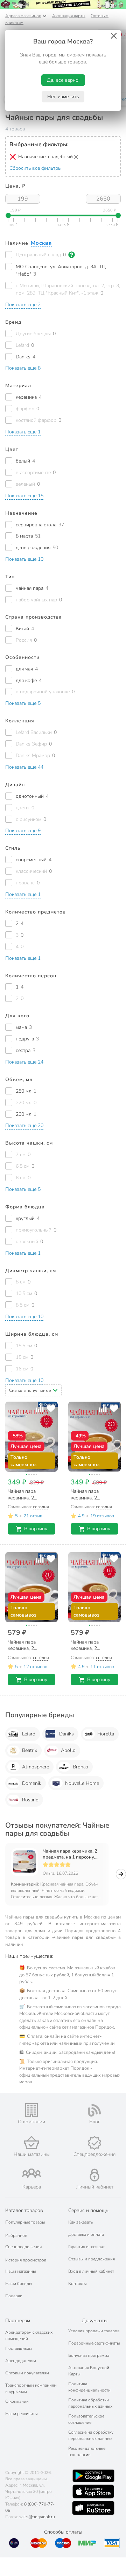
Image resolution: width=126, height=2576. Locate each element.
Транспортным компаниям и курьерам (31, 2388)
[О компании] (31, 2110)
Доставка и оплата (86, 2234)
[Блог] (94, 2110)
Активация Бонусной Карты (89, 2371)
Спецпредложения (23, 2247)
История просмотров (26, 2260)
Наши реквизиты (22, 2414)
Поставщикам (19, 2348)
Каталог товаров (24, 2210)
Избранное (16, 2236)
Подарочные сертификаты (94, 2343)
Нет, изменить (63, 97)
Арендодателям (21, 2361)
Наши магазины (21, 2271)
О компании (17, 2401)
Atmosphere (36, 1767)
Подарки (14, 2296)
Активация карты (69, 16)
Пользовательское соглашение (86, 2419)
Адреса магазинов (23, 16)
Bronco (80, 1767)
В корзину (36, 1529)
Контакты (78, 2284)
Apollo (68, 1750)
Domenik (32, 1783)
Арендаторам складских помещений (29, 2335)
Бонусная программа (89, 2355)
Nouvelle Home (82, 1783)
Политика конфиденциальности (89, 2387)
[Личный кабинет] (94, 2175)
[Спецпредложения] (94, 2143)
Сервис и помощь (88, 2210)
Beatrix (30, 1750)
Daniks (66, 1734)
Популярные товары (25, 2222)
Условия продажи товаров (94, 2331)
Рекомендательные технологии (87, 2452)
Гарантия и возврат (86, 2247)
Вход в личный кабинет (91, 2271)
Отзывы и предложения (92, 2259)
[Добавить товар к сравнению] (40, 1408)
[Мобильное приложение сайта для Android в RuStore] (93, 2508)
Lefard (29, 1734)
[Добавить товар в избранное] (51, 1408)
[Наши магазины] (31, 2142)
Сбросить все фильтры (36, 168)
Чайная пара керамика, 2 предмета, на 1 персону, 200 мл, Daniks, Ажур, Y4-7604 (71, 1854)
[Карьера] (31, 2173)
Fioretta (106, 1734)
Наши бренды (19, 2284)
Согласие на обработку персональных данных (91, 2435)
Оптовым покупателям (27, 2373)
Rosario (30, 1800)
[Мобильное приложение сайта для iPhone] (93, 2491)
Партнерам (18, 2321)
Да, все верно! (63, 80)
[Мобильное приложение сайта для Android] (93, 2476)
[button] (23, 305)
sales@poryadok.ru (37, 2517)
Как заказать (80, 2222)
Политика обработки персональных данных (90, 2403)
